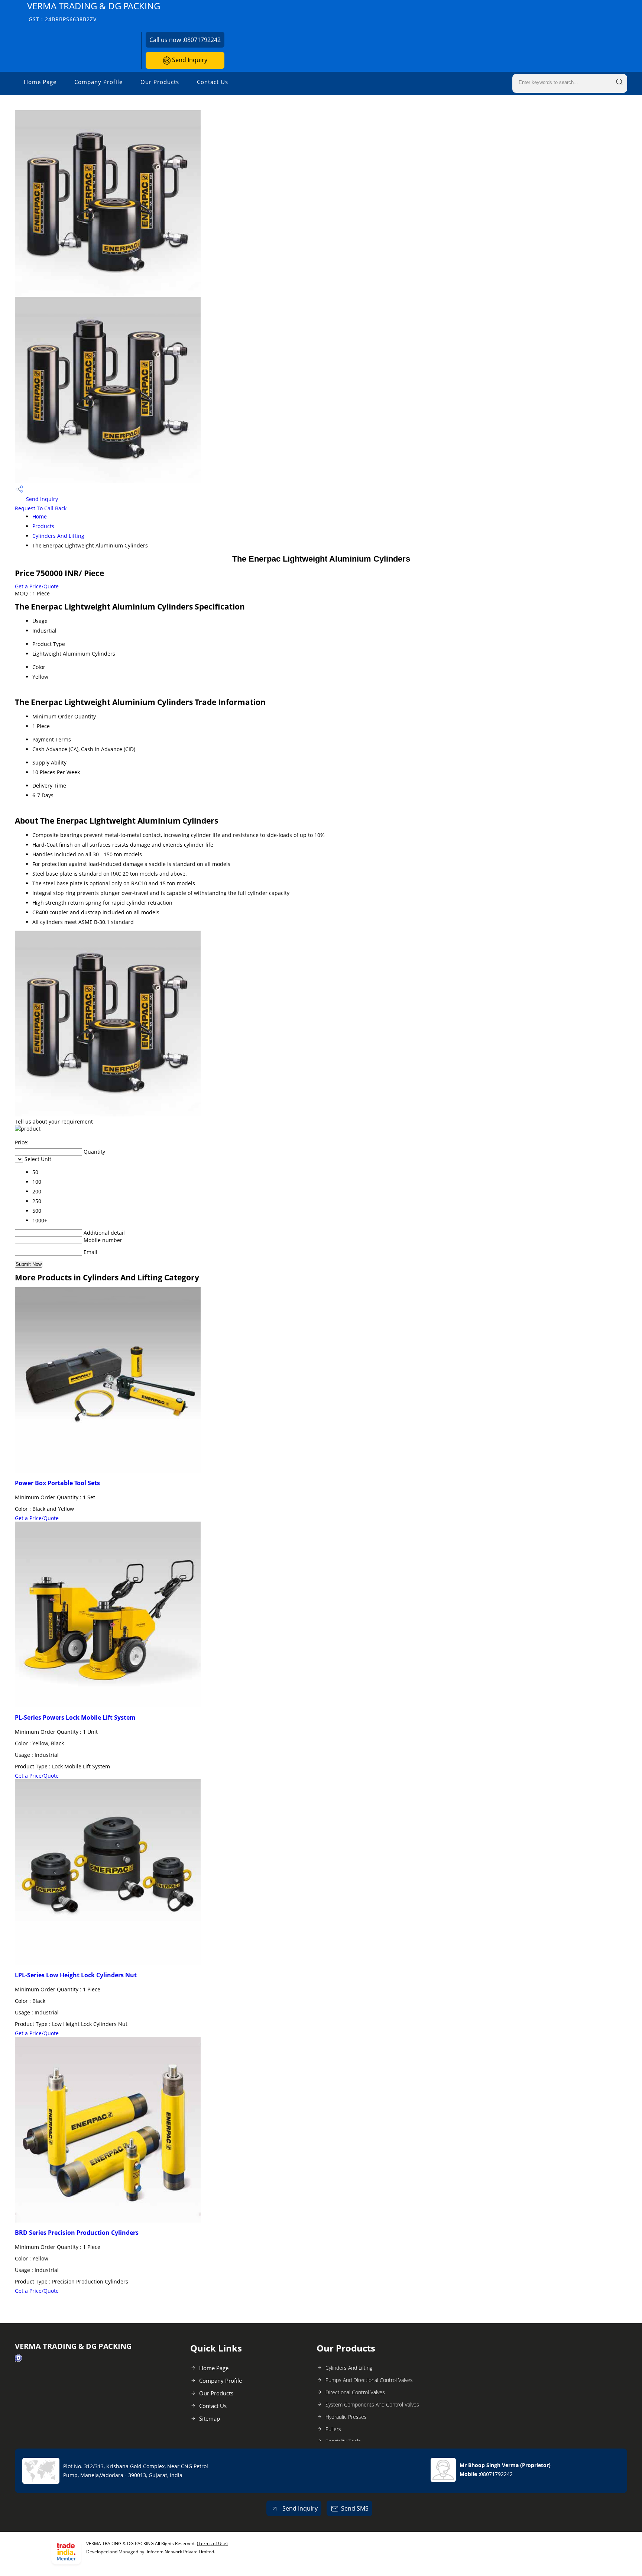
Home (40, 516)
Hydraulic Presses (346, 2417)
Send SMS (355, 2508)
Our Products (160, 82)
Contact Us (213, 82)
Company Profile (98, 82)
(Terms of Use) (212, 2543)
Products (43, 526)
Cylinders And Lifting (58, 536)
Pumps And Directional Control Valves (369, 2380)
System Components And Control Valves (372, 2404)
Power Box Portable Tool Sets (57, 1483)
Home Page (40, 82)
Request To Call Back (41, 508)
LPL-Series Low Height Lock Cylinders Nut (76, 1975)
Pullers (333, 2429)
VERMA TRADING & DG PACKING (94, 11)
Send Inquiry (189, 60)
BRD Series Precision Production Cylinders (77, 2233)
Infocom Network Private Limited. (181, 2552)
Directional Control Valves (355, 2392)
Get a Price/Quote (37, 586)
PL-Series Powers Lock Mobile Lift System (75, 1717)
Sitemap (210, 2418)
